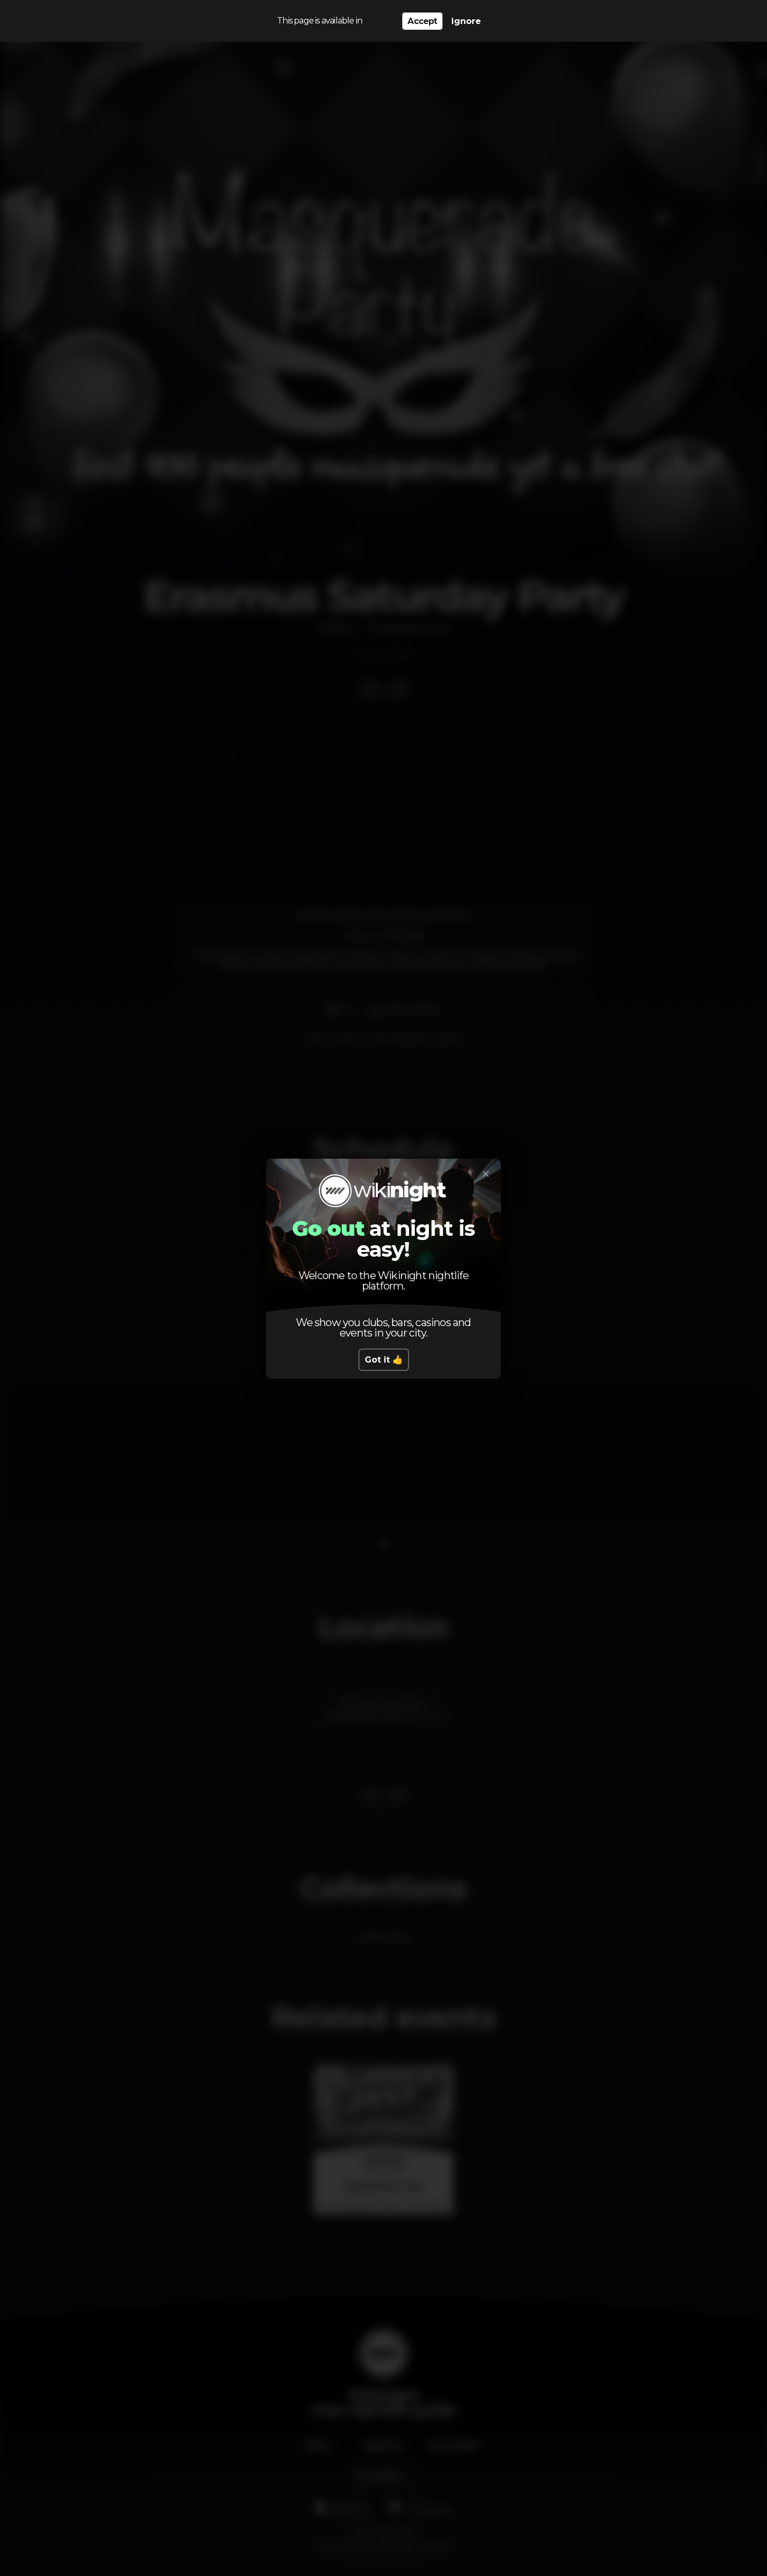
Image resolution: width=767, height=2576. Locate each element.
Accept (422, 21)
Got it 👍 (384, 1360)
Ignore (466, 21)
